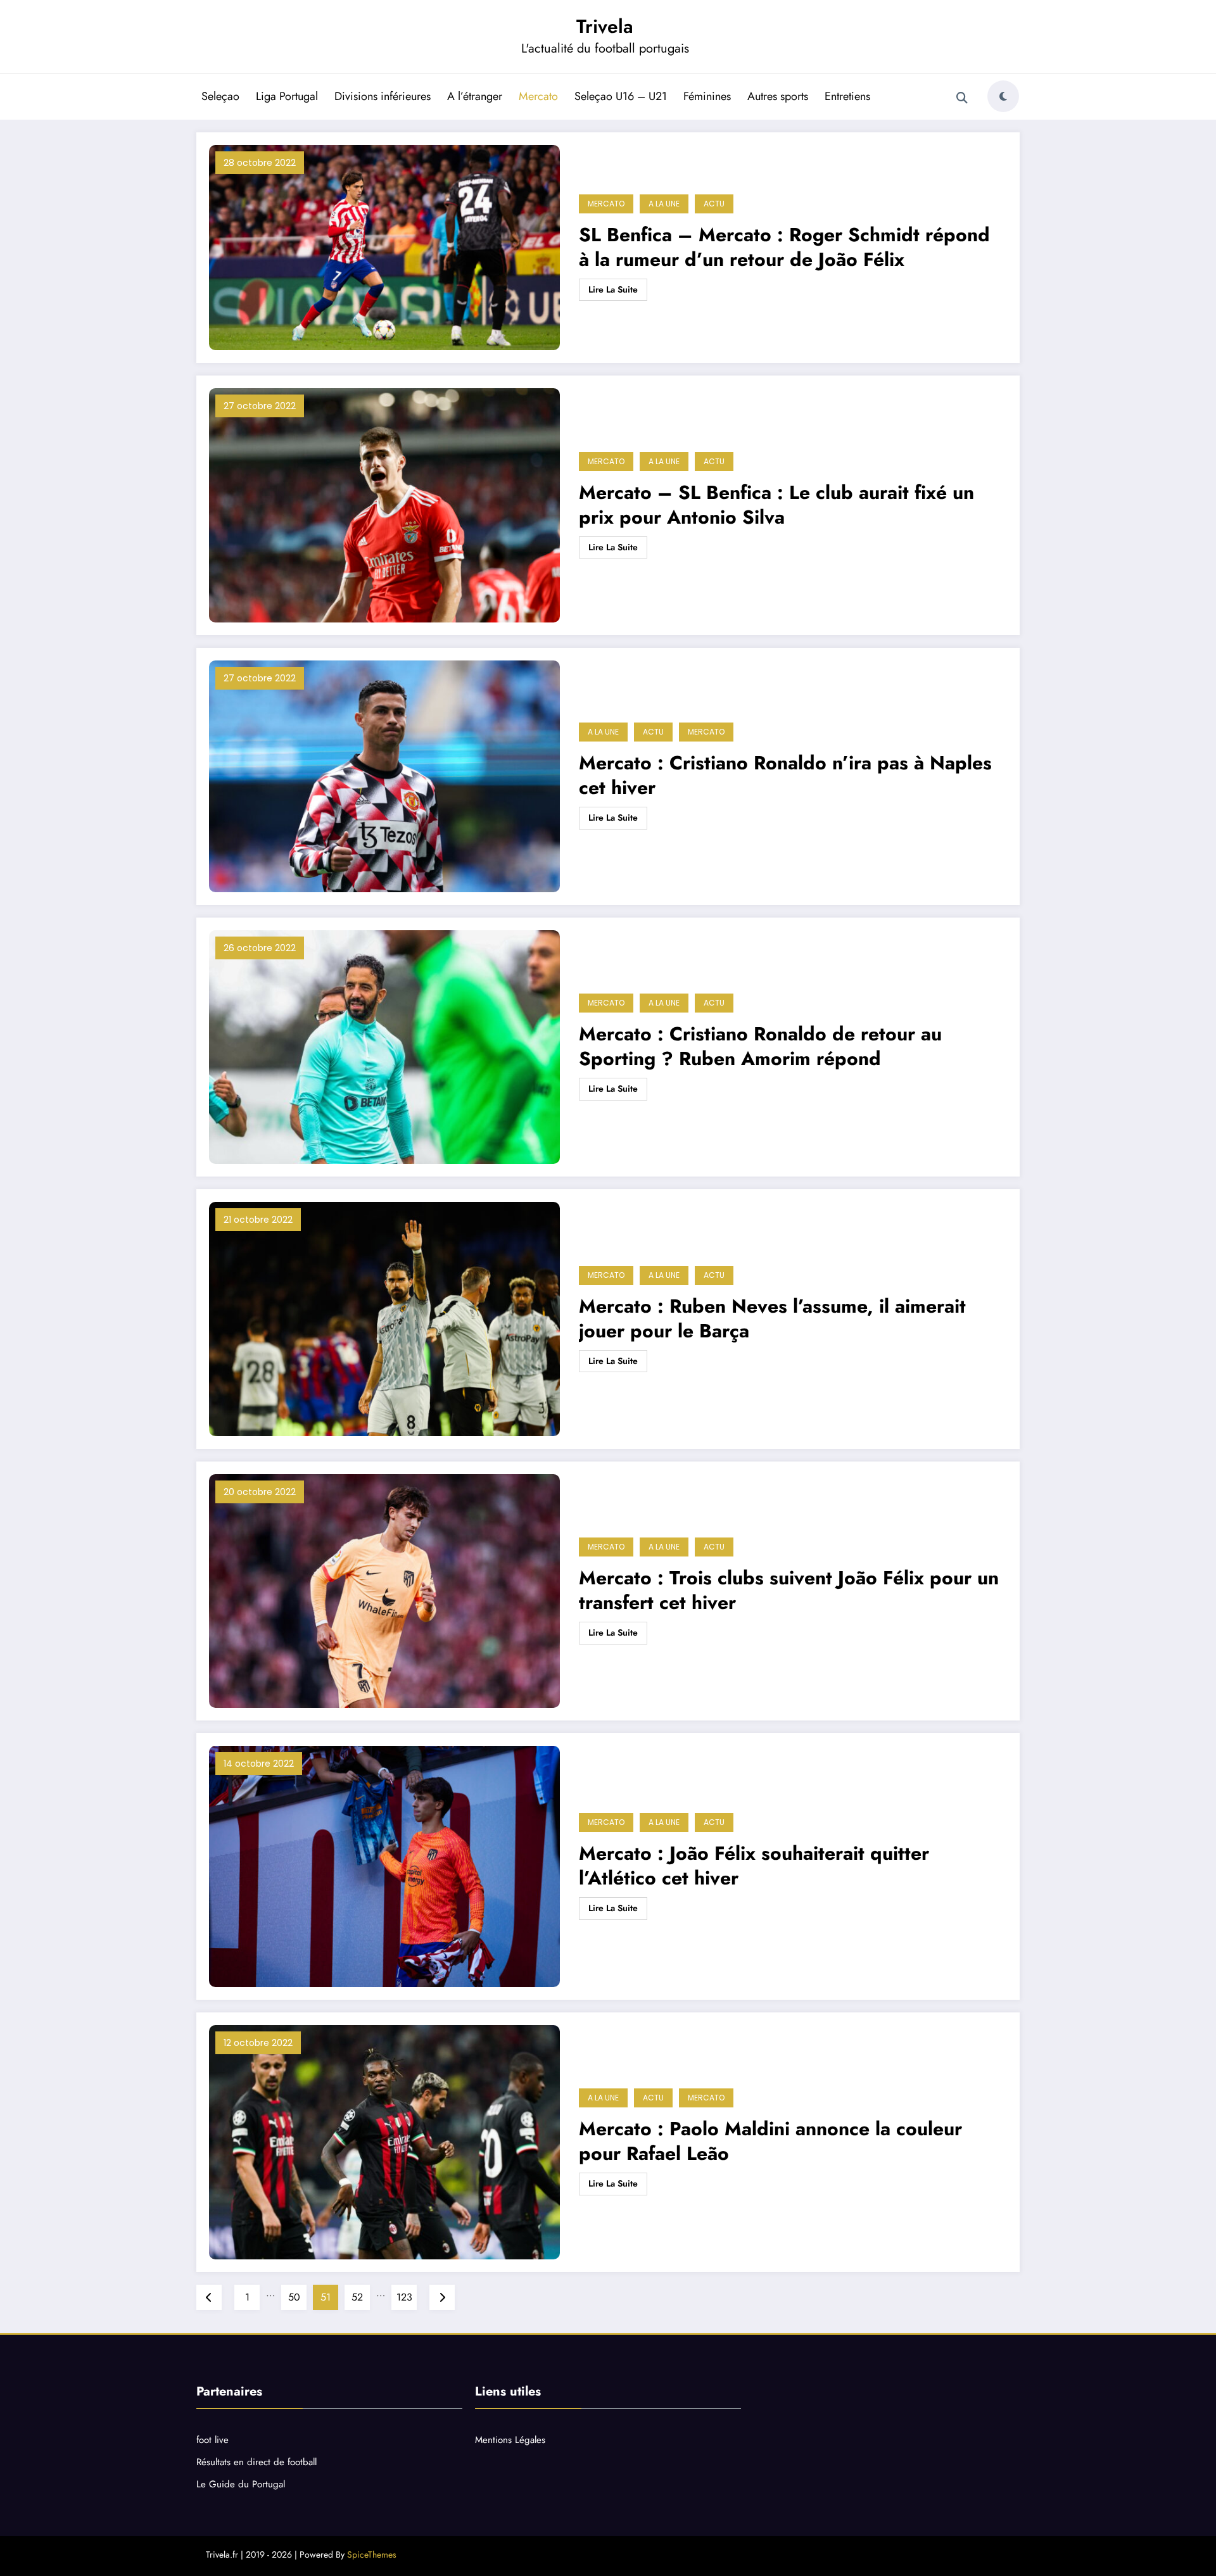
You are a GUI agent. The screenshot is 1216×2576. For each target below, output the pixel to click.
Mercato (538, 96)
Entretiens (847, 96)
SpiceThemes (372, 2554)
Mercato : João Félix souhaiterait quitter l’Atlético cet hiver (754, 1866)
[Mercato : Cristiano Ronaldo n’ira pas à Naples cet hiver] (384, 776)
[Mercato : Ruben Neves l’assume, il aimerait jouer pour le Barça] (384, 1319)
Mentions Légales (510, 2440)
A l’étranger (475, 96)
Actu (714, 204)
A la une (664, 204)
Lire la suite (613, 289)
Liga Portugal (287, 96)
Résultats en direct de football (256, 2462)
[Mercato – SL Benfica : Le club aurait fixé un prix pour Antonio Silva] (384, 505)
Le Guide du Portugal (241, 2484)
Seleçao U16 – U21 (621, 96)
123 (404, 2297)
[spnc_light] (1003, 96)
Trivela (605, 26)
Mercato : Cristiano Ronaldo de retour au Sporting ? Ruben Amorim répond (760, 1046)
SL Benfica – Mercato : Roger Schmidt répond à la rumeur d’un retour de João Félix (784, 247)
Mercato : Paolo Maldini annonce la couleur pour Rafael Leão (770, 2141)
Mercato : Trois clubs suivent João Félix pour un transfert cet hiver (789, 1590)
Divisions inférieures (383, 96)
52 (357, 2297)
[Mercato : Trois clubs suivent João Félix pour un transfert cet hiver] (384, 1591)
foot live (212, 2440)
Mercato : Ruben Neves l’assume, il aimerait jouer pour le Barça (772, 1318)
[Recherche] (962, 98)
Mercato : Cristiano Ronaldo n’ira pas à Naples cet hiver (785, 775)
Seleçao (220, 96)
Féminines (707, 96)
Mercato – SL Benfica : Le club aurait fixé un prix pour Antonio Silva (776, 505)
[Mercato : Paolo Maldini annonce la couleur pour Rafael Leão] (384, 2142)
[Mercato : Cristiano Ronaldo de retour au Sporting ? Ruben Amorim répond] (384, 1047)
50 (294, 2297)
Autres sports (778, 96)
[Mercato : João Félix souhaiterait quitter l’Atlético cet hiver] (384, 1866)
